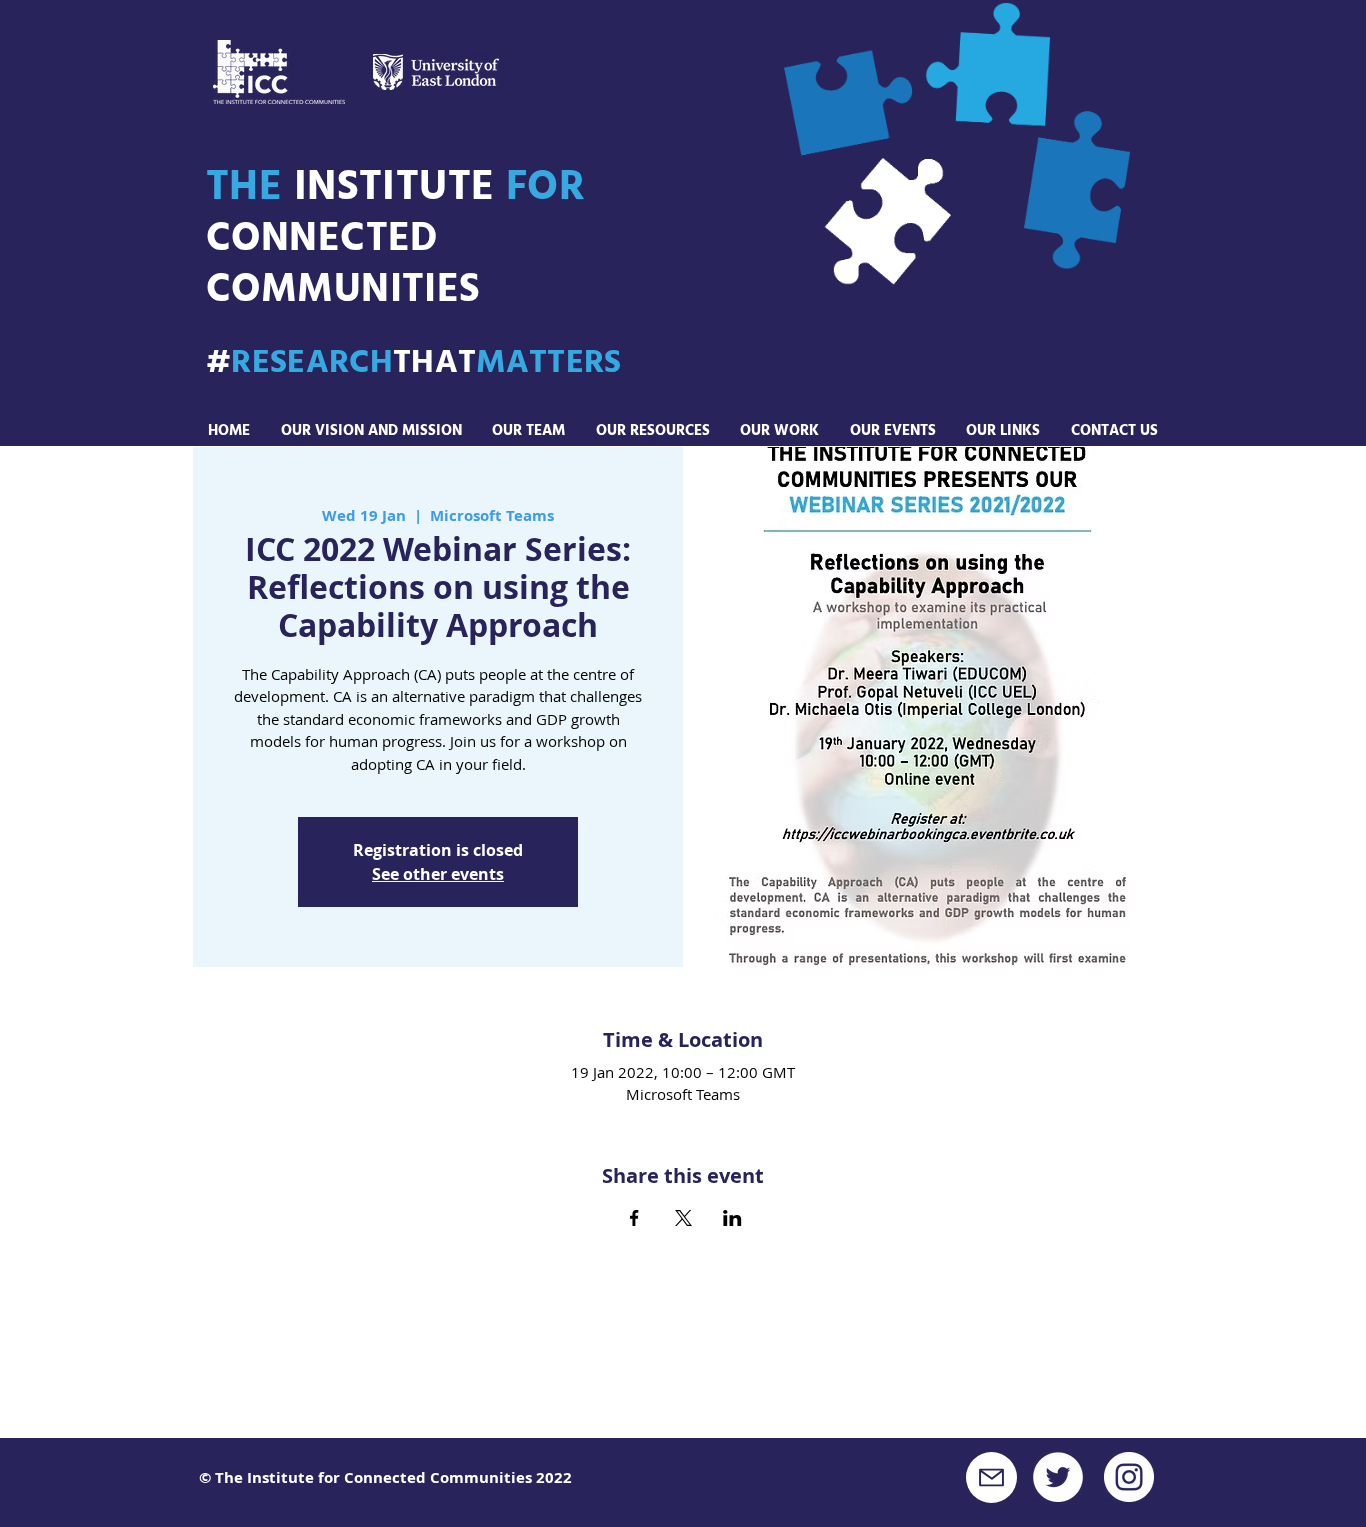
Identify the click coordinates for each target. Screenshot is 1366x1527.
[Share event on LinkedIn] (732, 1218)
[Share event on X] (683, 1218)
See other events (438, 874)
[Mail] (991, 1477)
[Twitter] (1058, 1477)
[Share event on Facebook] (634, 1218)
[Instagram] (1129, 1477)
